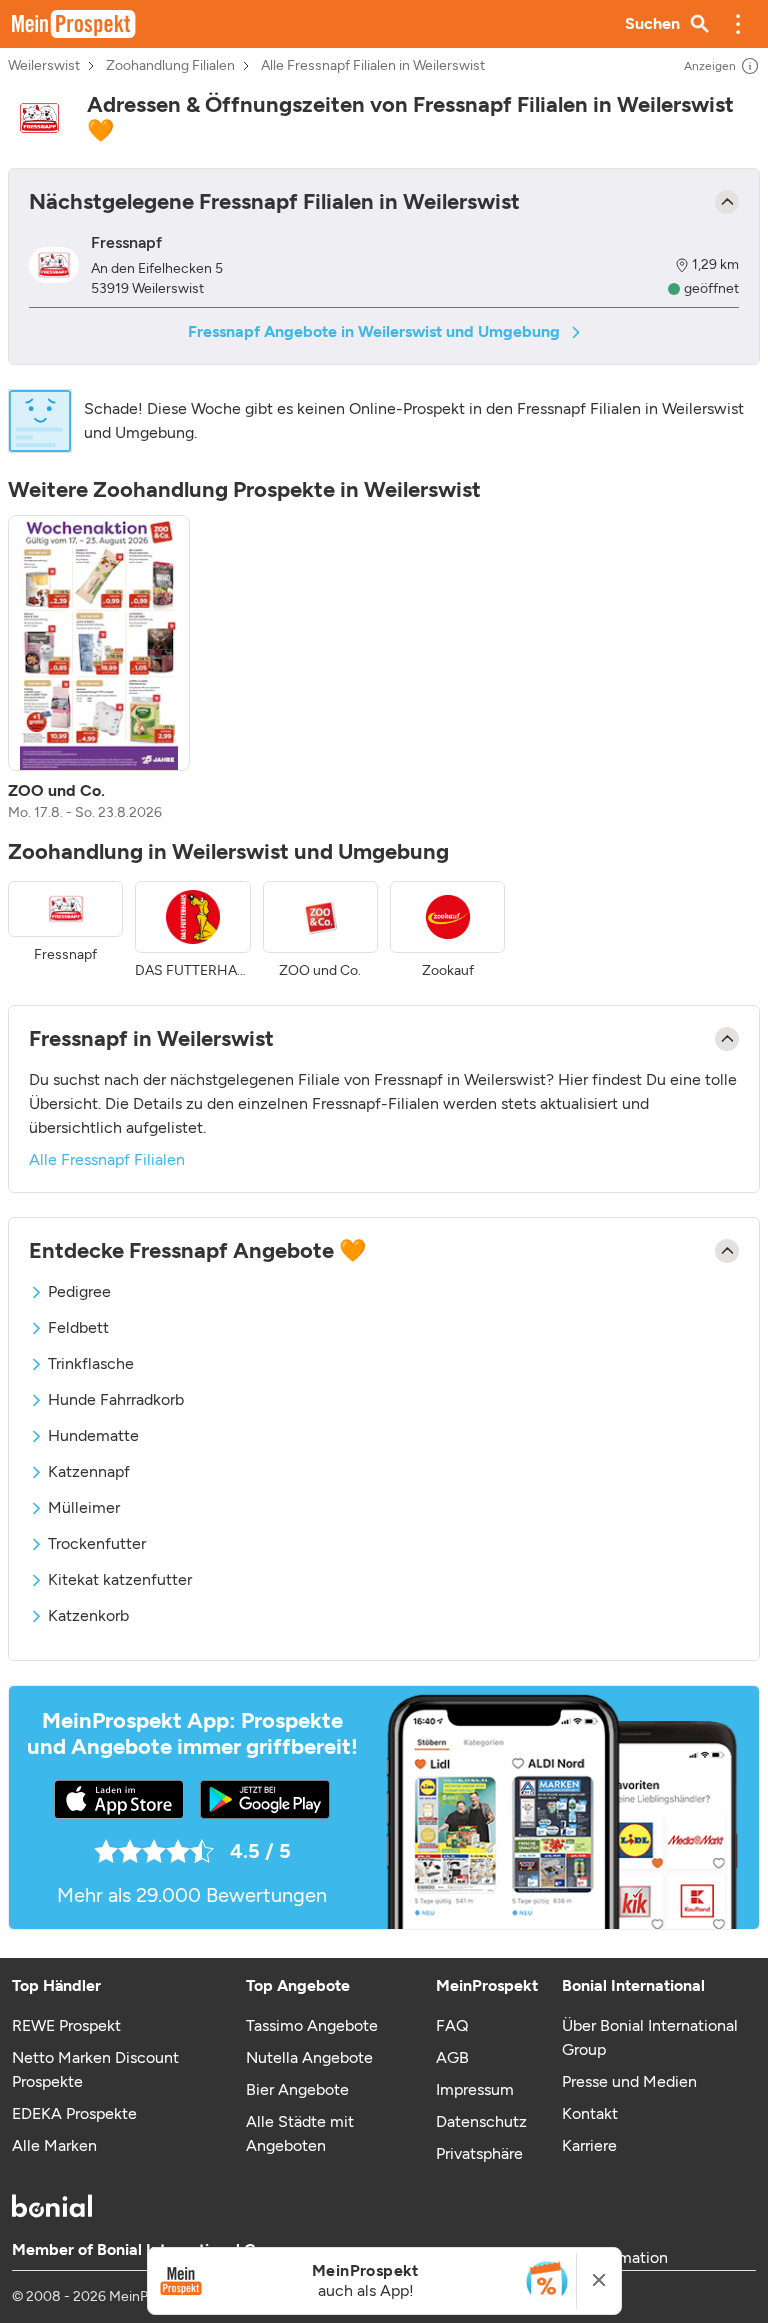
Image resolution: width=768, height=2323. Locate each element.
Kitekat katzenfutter (120, 1579)
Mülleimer (84, 1507)
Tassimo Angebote (312, 2025)
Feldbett (78, 1327)
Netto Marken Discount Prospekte (95, 2069)
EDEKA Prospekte (74, 2113)
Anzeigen (710, 66)
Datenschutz (481, 2121)
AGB (452, 2057)
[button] (738, 24)
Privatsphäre (479, 2153)
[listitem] (99, 669)
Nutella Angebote (309, 2057)
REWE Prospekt (66, 2025)
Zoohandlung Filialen (170, 66)
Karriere (589, 2145)
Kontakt (590, 2113)
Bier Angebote (297, 2089)
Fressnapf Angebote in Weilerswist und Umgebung (374, 331)
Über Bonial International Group (650, 2037)
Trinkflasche (91, 1363)
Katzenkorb (88, 1615)
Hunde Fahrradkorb (116, 1399)
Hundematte (93, 1435)
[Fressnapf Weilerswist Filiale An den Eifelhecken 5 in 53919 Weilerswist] (54, 264)
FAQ (452, 2025)
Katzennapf (89, 1471)
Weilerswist (44, 66)
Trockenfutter (97, 1543)
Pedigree (79, 1291)
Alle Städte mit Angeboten (300, 2133)
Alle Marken (54, 2145)
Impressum (475, 2089)
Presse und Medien (629, 2081)
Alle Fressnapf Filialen (107, 1159)
